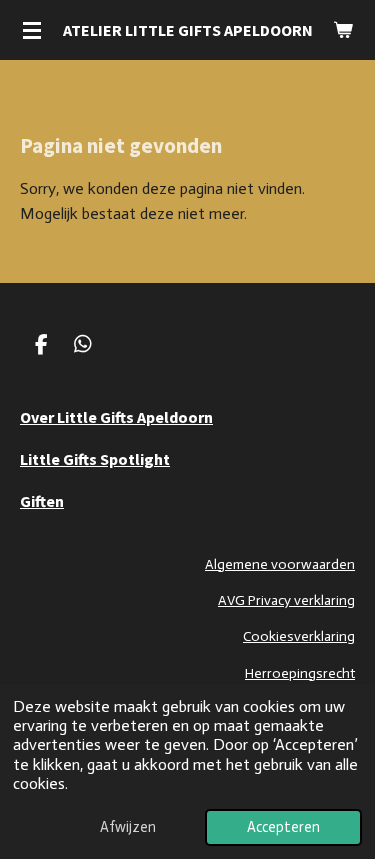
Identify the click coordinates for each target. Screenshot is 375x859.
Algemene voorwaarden (280, 564)
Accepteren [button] (283, 827)
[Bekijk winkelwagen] (343, 30)
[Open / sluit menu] (32, 30)
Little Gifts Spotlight (95, 459)
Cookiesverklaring (299, 636)
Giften (42, 501)
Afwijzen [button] (128, 827)
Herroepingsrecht (300, 673)
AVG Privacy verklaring (286, 600)
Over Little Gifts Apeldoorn (116, 417)
